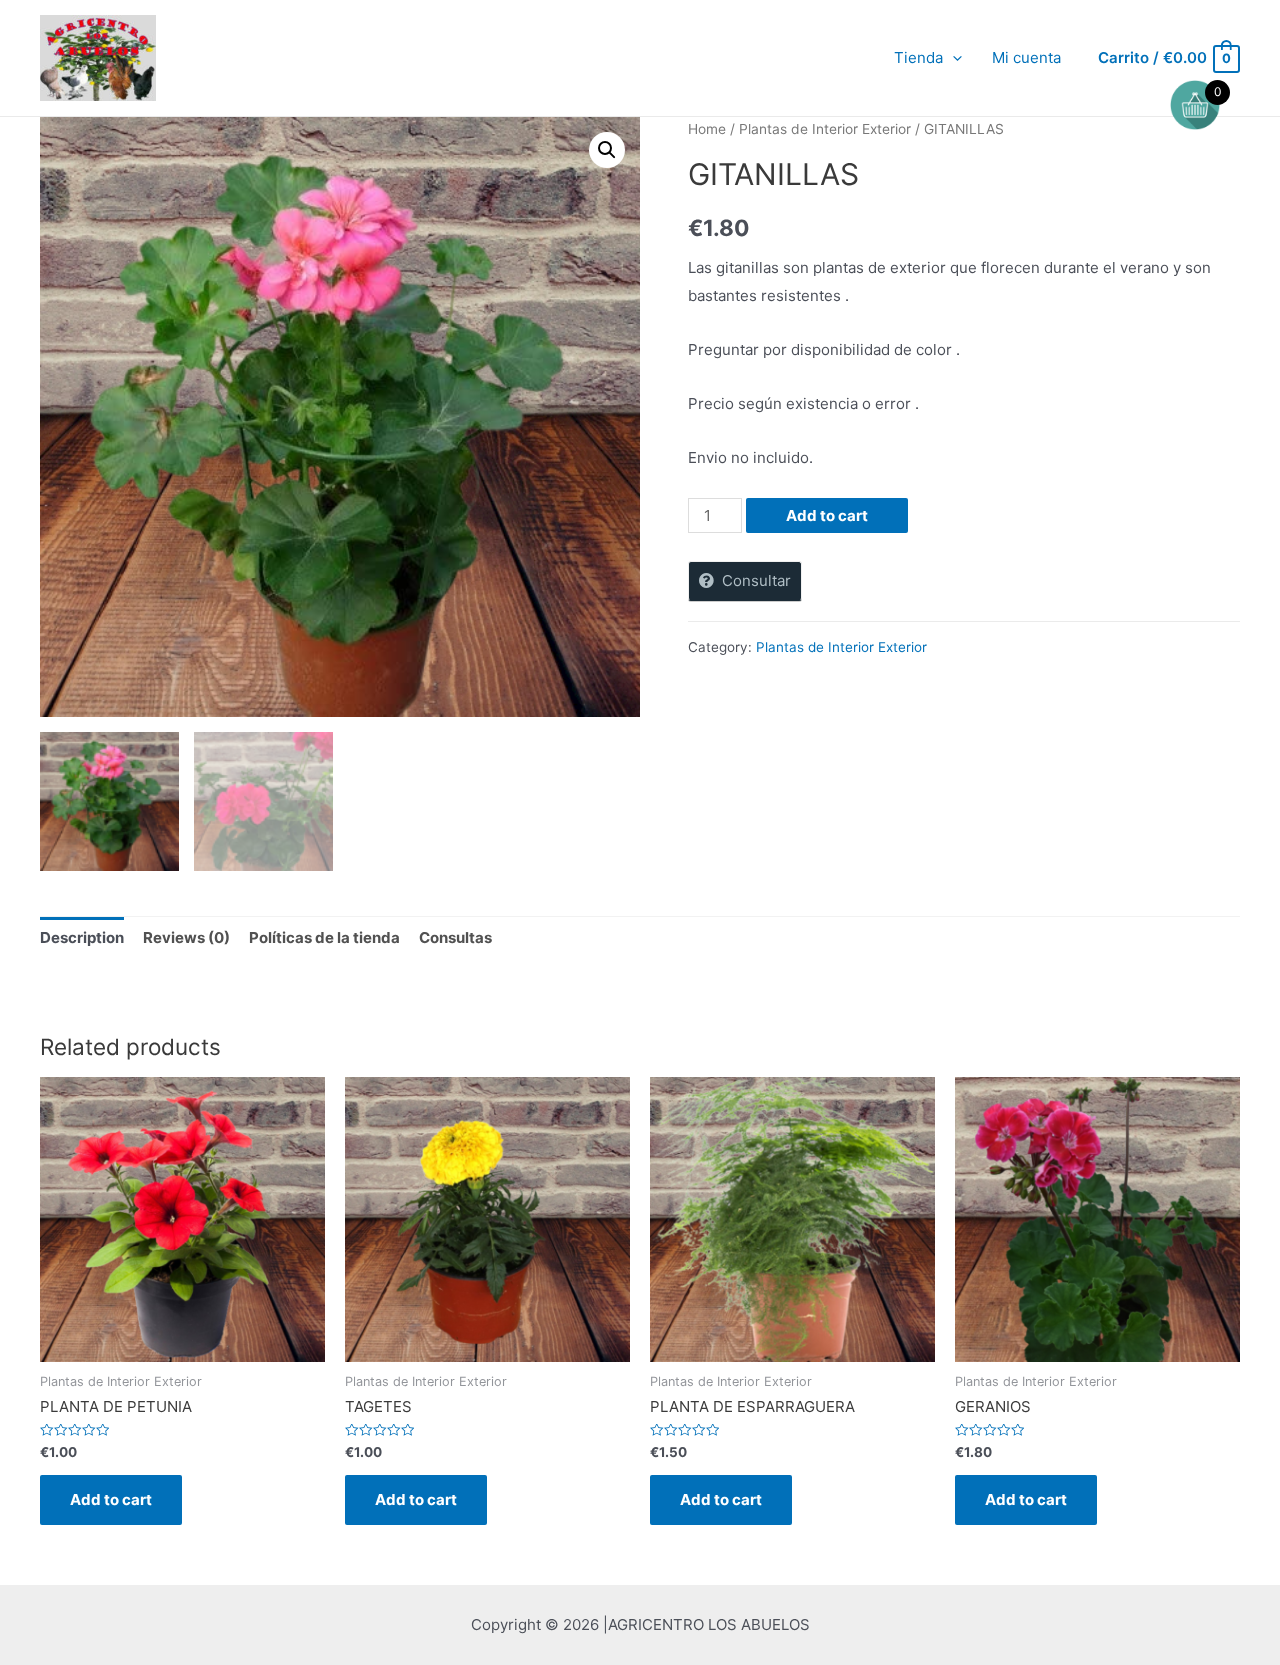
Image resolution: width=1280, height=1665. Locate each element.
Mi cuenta (1026, 57)
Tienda (918, 57)
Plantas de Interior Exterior (825, 129)
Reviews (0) (186, 937)
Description (82, 937)
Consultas (455, 937)
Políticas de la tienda (324, 937)
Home (707, 129)
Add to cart (827, 515)
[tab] (82, 938)
